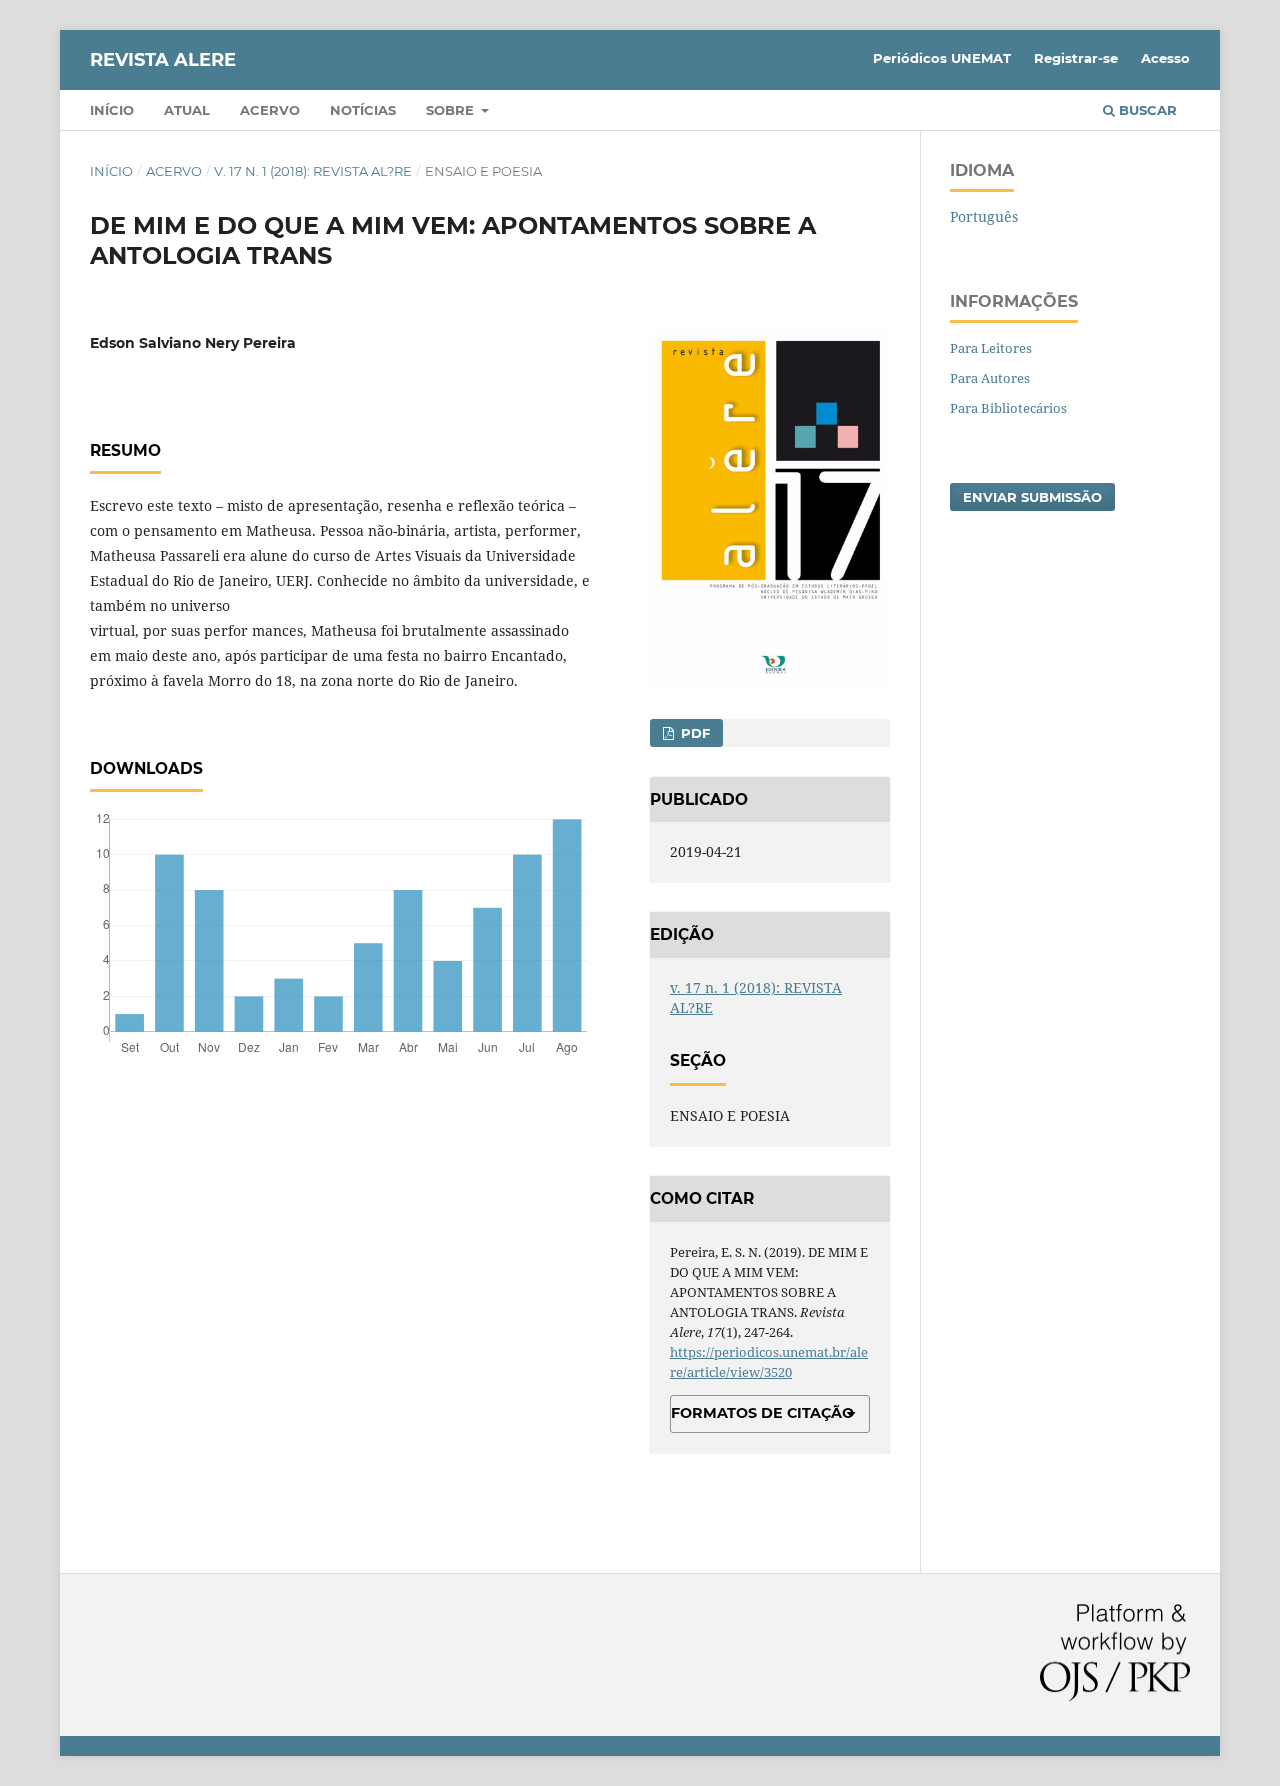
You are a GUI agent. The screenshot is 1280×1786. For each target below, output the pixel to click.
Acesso (1165, 58)
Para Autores (990, 378)
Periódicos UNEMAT (942, 58)
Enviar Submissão (1032, 497)
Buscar (1146, 110)
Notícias (363, 110)
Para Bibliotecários (1008, 408)
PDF (693, 733)
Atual (187, 110)
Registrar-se (1076, 58)
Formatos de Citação (762, 1413)
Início (112, 110)
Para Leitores (991, 348)
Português (984, 216)
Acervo (270, 110)
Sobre (452, 110)
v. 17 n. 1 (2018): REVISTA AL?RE (313, 171)
